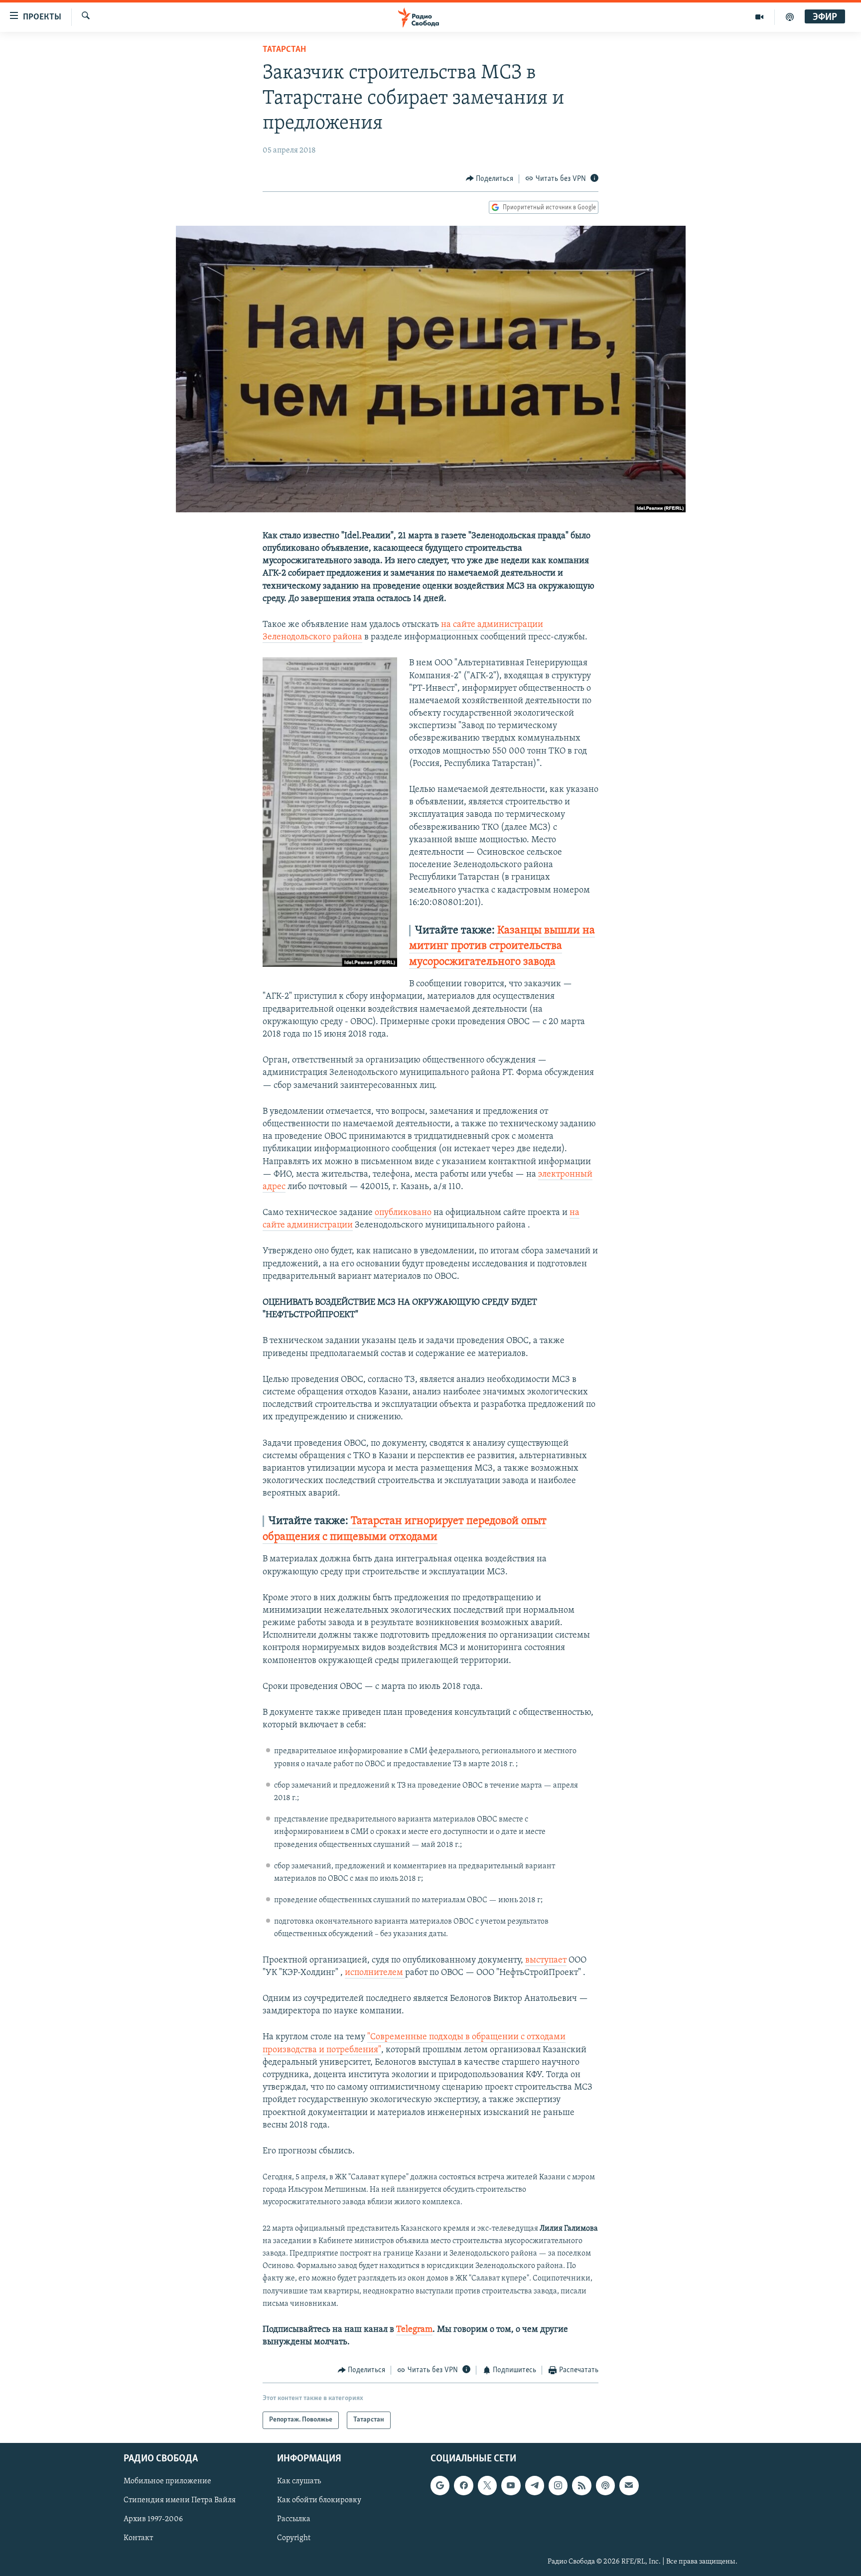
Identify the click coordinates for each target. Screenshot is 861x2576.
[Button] (490, 179)
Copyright (294, 2538)
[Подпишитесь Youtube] (511, 2485)
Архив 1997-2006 (153, 2519)
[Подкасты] (605, 2485)
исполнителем (375, 1973)
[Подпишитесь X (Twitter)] (487, 2485)
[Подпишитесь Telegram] (535, 2485)
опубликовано (403, 1213)
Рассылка (294, 2519)
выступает (546, 1961)
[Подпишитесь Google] (440, 2485)
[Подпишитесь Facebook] (463, 2485)
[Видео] (760, 17)
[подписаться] (629, 2485)
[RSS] (581, 2485)
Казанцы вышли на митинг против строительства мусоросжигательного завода (502, 946)
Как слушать (299, 2481)
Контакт (138, 2538)
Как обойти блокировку (319, 2500)
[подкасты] (790, 17)
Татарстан (284, 50)
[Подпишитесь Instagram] (558, 2485)
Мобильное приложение (167, 2481)
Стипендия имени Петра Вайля (180, 2500)
